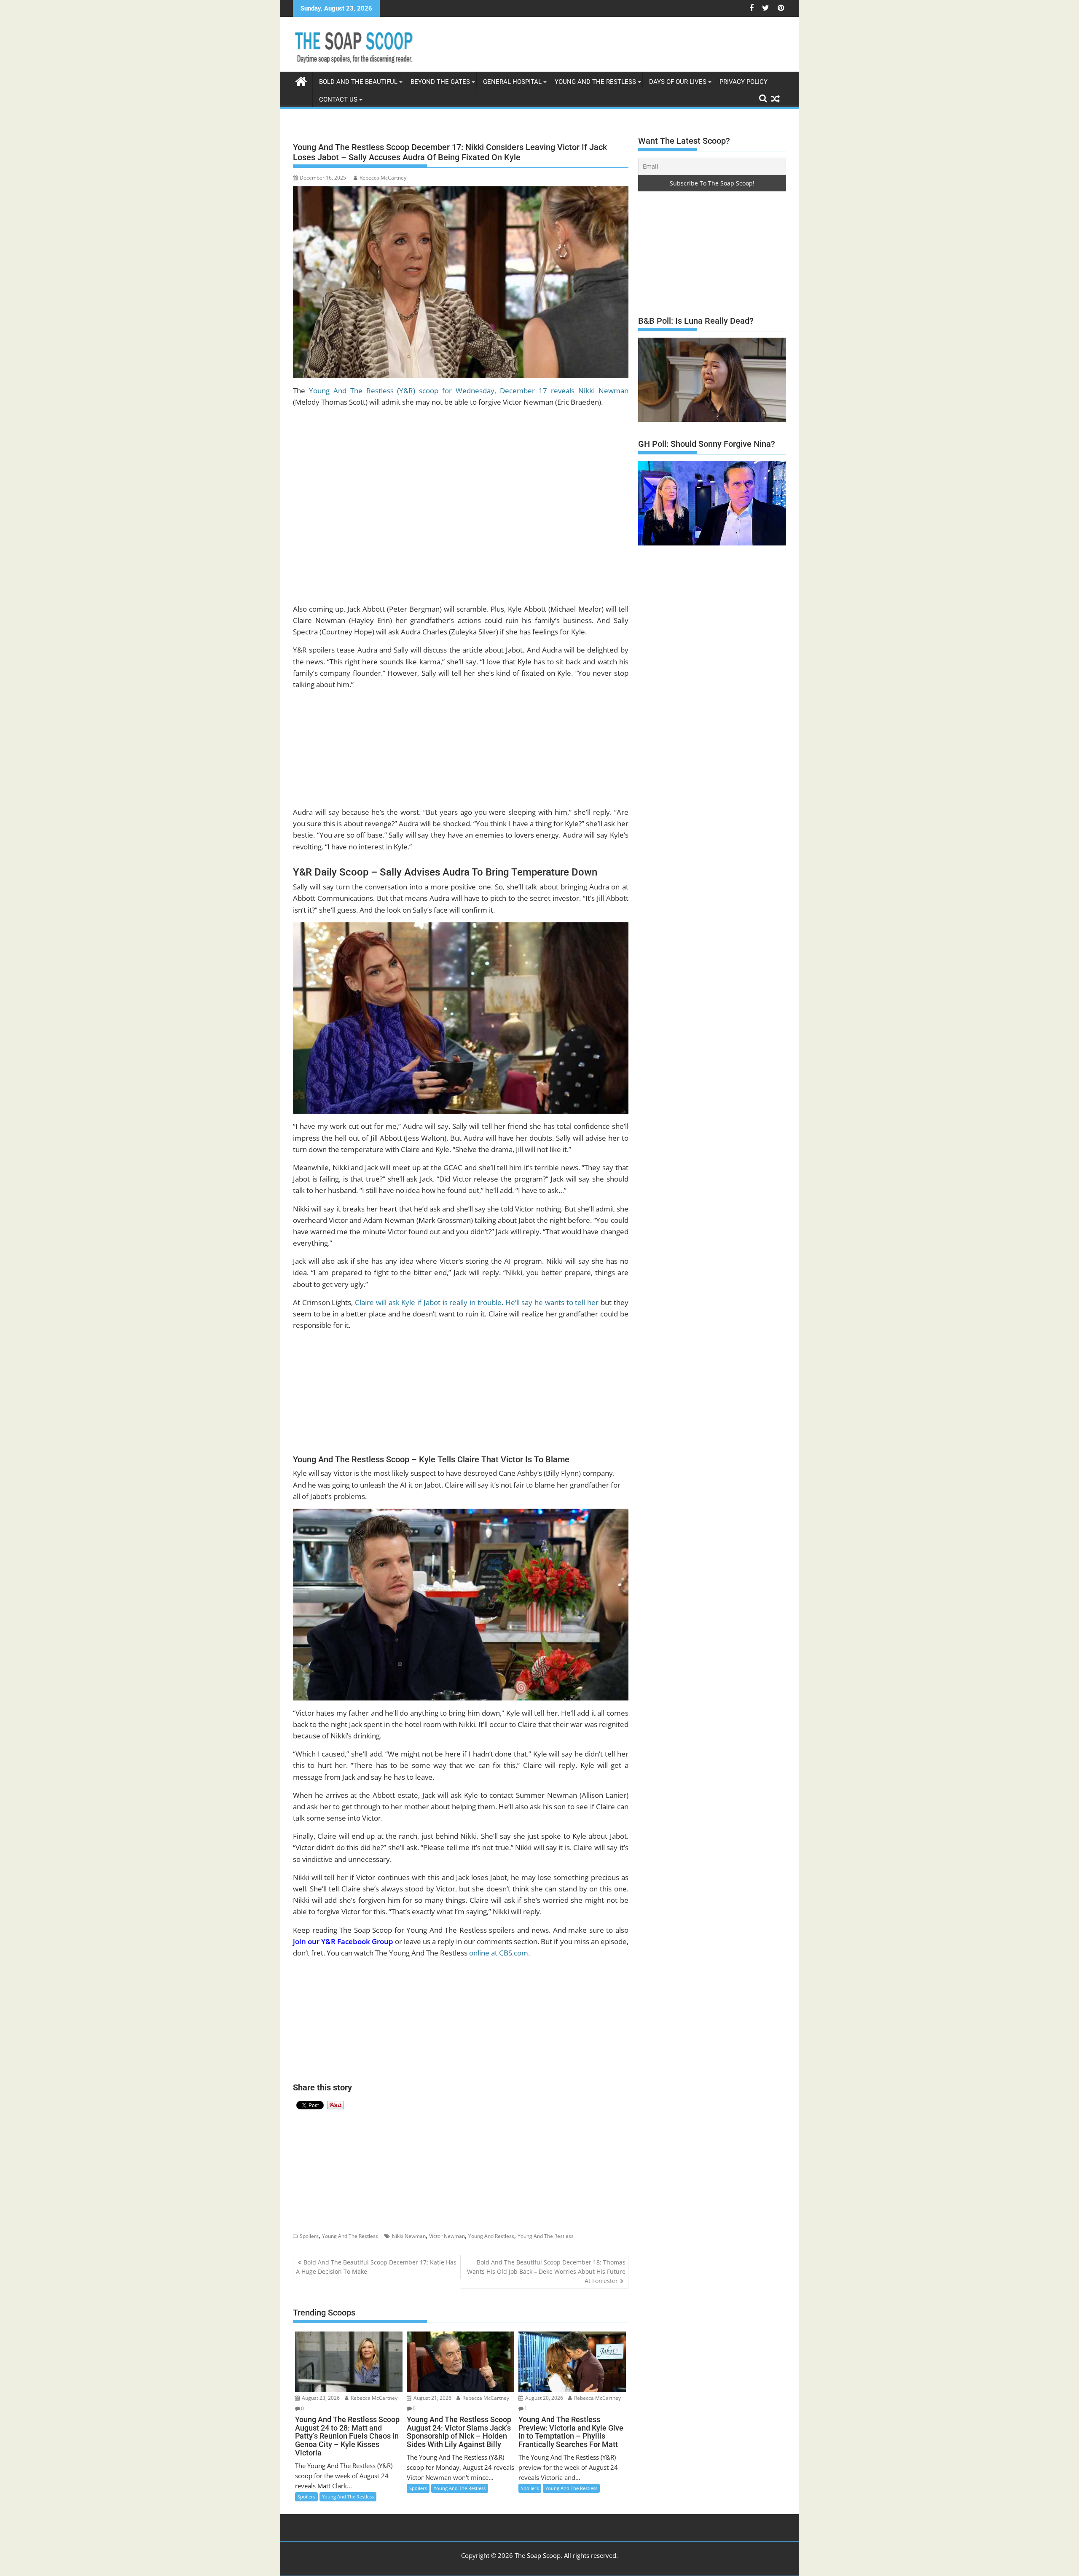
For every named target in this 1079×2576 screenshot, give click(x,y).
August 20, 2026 (544, 2398)
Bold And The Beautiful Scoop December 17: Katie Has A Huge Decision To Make (376, 2267)
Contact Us (338, 99)
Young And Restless (491, 2236)
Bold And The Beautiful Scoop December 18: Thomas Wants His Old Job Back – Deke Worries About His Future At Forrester (546, 2272)
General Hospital (512, 82)
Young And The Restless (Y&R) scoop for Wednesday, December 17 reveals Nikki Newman (469, 391)
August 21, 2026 (432, 2398)
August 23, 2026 (320, 2398)
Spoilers (309, 2236)
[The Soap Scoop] (301, 80)
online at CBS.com (499, 1953)
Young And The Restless (595, 82)
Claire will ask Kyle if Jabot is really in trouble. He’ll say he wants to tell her (476, 1302)
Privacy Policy (743, 82)
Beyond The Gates (440, 82)
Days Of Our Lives (678, 82)
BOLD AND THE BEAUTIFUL (358, 82)
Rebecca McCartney (383, 178)
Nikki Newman (409, 2236)
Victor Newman (447, 2236)
